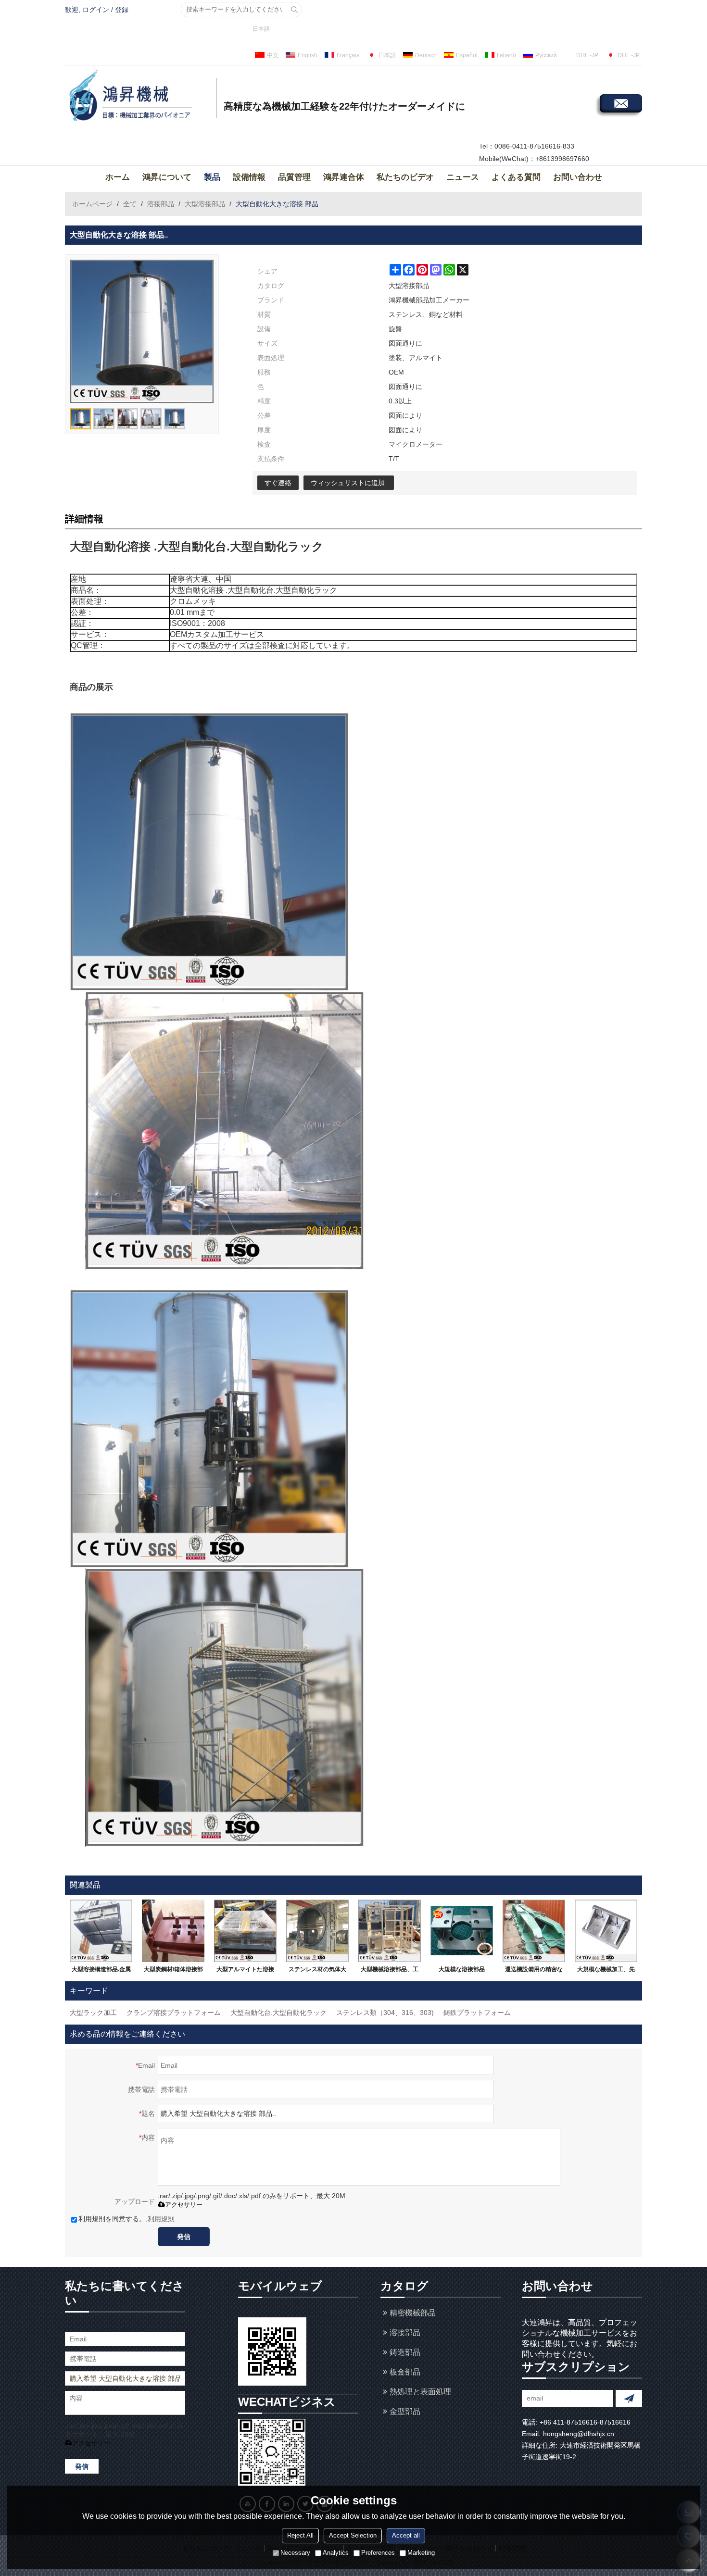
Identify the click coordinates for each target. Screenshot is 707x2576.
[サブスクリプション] (629, 2398)
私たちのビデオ (405, 177)
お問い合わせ (578, 177)
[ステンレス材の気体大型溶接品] (317, 1931)
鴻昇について (167, 177)
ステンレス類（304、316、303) (385, 2013)
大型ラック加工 (93, 2013)
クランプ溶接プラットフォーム (174, 2013)
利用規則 (161, 2219)
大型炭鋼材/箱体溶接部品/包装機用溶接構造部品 (173, 1971)
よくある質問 (516, 177)
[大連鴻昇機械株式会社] (139, 97)
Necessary (295, 2553)
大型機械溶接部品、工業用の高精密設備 (390, 1971)
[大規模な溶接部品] (462, 1931)
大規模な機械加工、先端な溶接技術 (606, 1971)
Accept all (406, 2536)
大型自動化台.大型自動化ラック (278, 2013)
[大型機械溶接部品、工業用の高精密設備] (390, 1931)
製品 (212, 177)
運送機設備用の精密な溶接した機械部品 (534, 1971)
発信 (184, 2237)
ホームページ (92, 204)
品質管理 (294, 177)
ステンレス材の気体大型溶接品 (317, 1971)
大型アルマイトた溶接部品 (245, 1971)
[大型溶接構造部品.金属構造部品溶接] (101, 1931)
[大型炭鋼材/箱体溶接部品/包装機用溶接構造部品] (173, 1931)
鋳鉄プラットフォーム (477, 2013)
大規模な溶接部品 (462, 1969)
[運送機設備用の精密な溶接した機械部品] (534, 1931)
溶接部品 (161, 204)
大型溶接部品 (205, 204)
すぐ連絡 (278, 483)
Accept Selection (353, 2536)
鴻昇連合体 (344, 177)
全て (130, 204)
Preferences (378, 2553)
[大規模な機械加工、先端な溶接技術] (606, 1931)
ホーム (118, 177)
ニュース (463, 177)
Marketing (421, 2553)
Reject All (300, 2536)
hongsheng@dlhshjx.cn (579, 2434)
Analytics (336, 2553)
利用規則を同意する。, (126, 2219)
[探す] (294, 10)
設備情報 (249, 177)
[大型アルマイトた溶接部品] (245, 1931)
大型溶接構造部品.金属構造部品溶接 (101, 1971)
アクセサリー (184, 2205)
